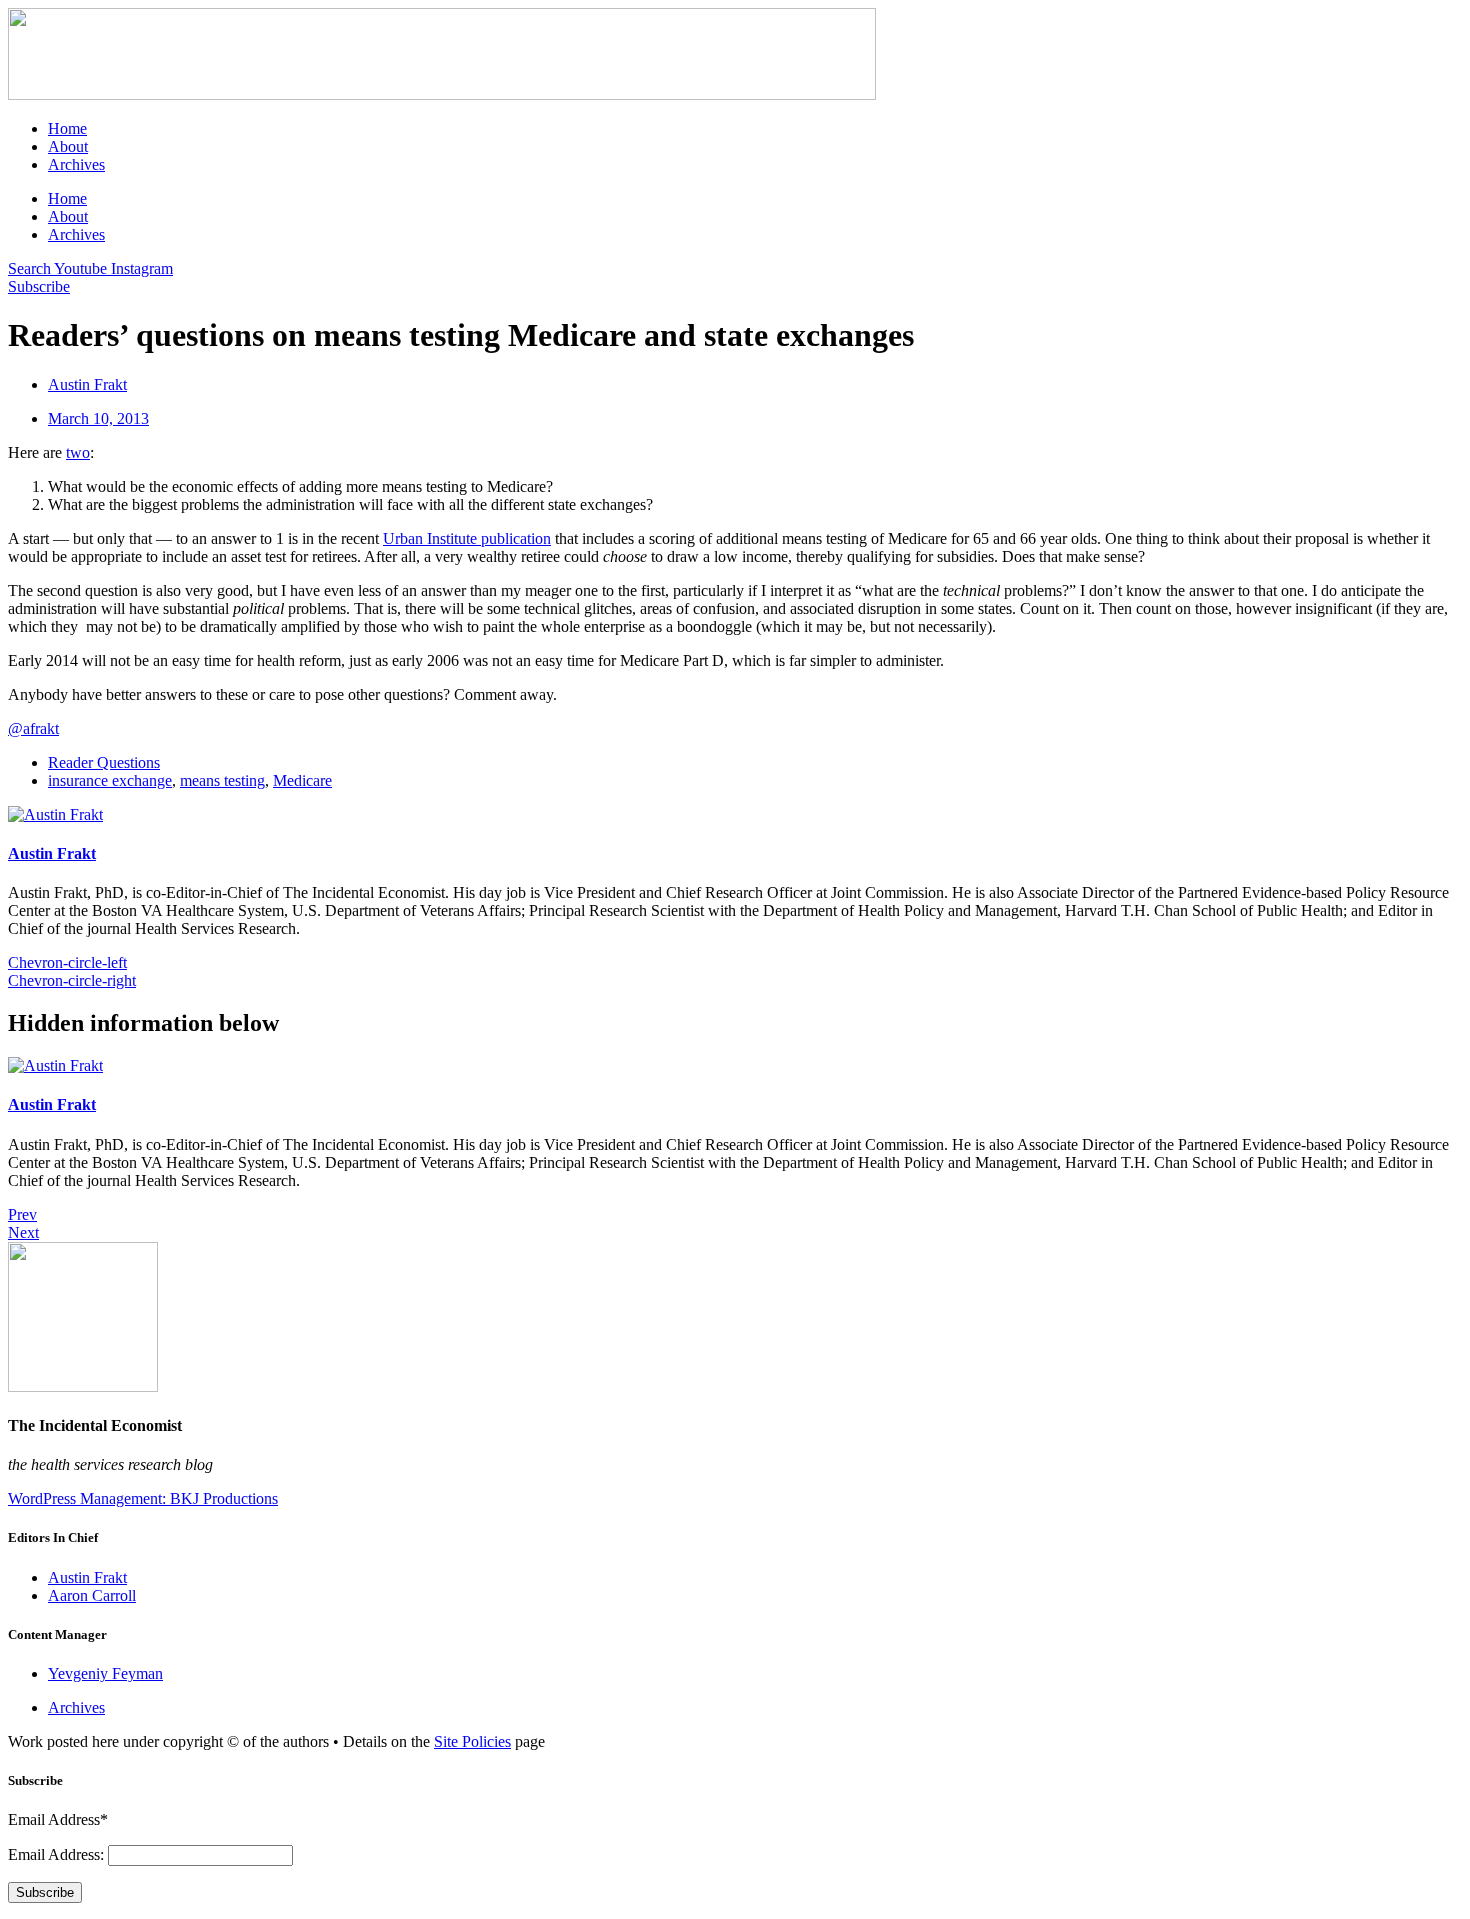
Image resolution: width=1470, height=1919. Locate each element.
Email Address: (58, 1854)
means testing (222, 780)
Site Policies (472, 1741)
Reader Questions (104, 762)
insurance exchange (110, 780)
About (68, 146)
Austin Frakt (52, 853)
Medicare (302, 780)
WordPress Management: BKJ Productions (143, 1498)
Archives (76, 164)
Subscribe (45, 1892)
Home (67, 128)
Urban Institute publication (467, 538)
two (78, 452)
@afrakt (33, 728)
